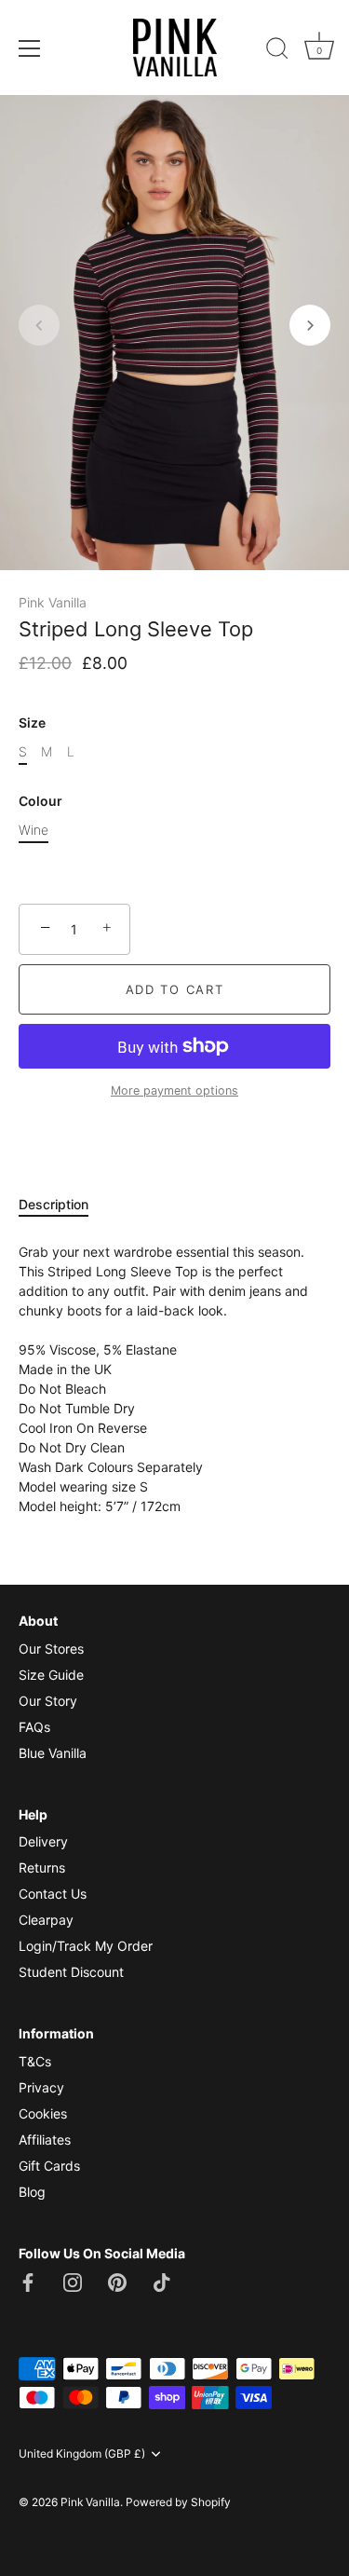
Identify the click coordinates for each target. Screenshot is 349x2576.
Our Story (48, 1701)
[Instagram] (73, 2280)
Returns (42, 1867)
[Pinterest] (117, 2280)
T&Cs (35, 2061)
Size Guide (51, 1675)
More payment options (174, 1090)
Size (32, 723)
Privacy (41, 2087)
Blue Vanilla (53, 1753)
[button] (39, 325)
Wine (34, 830)
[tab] (63, 1204)
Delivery (43, 1841)
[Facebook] (28, 2280)
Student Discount (71, 1972)
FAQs (34, 1727)
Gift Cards (49, 2166)
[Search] (277, 51)
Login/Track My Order (86, 1946)
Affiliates (45, 2140)
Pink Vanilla (53, 602)
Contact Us (53, 1894)
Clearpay (46, 1920)
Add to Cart (175, 989)
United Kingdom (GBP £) (82, 2454)
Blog (32, 2192)
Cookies (43, 2113)
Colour (40, 801)
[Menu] (30, 48)
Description (54, 1204)
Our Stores (51, 1649)
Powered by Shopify (178, 2502)
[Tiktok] (162, 2280)
